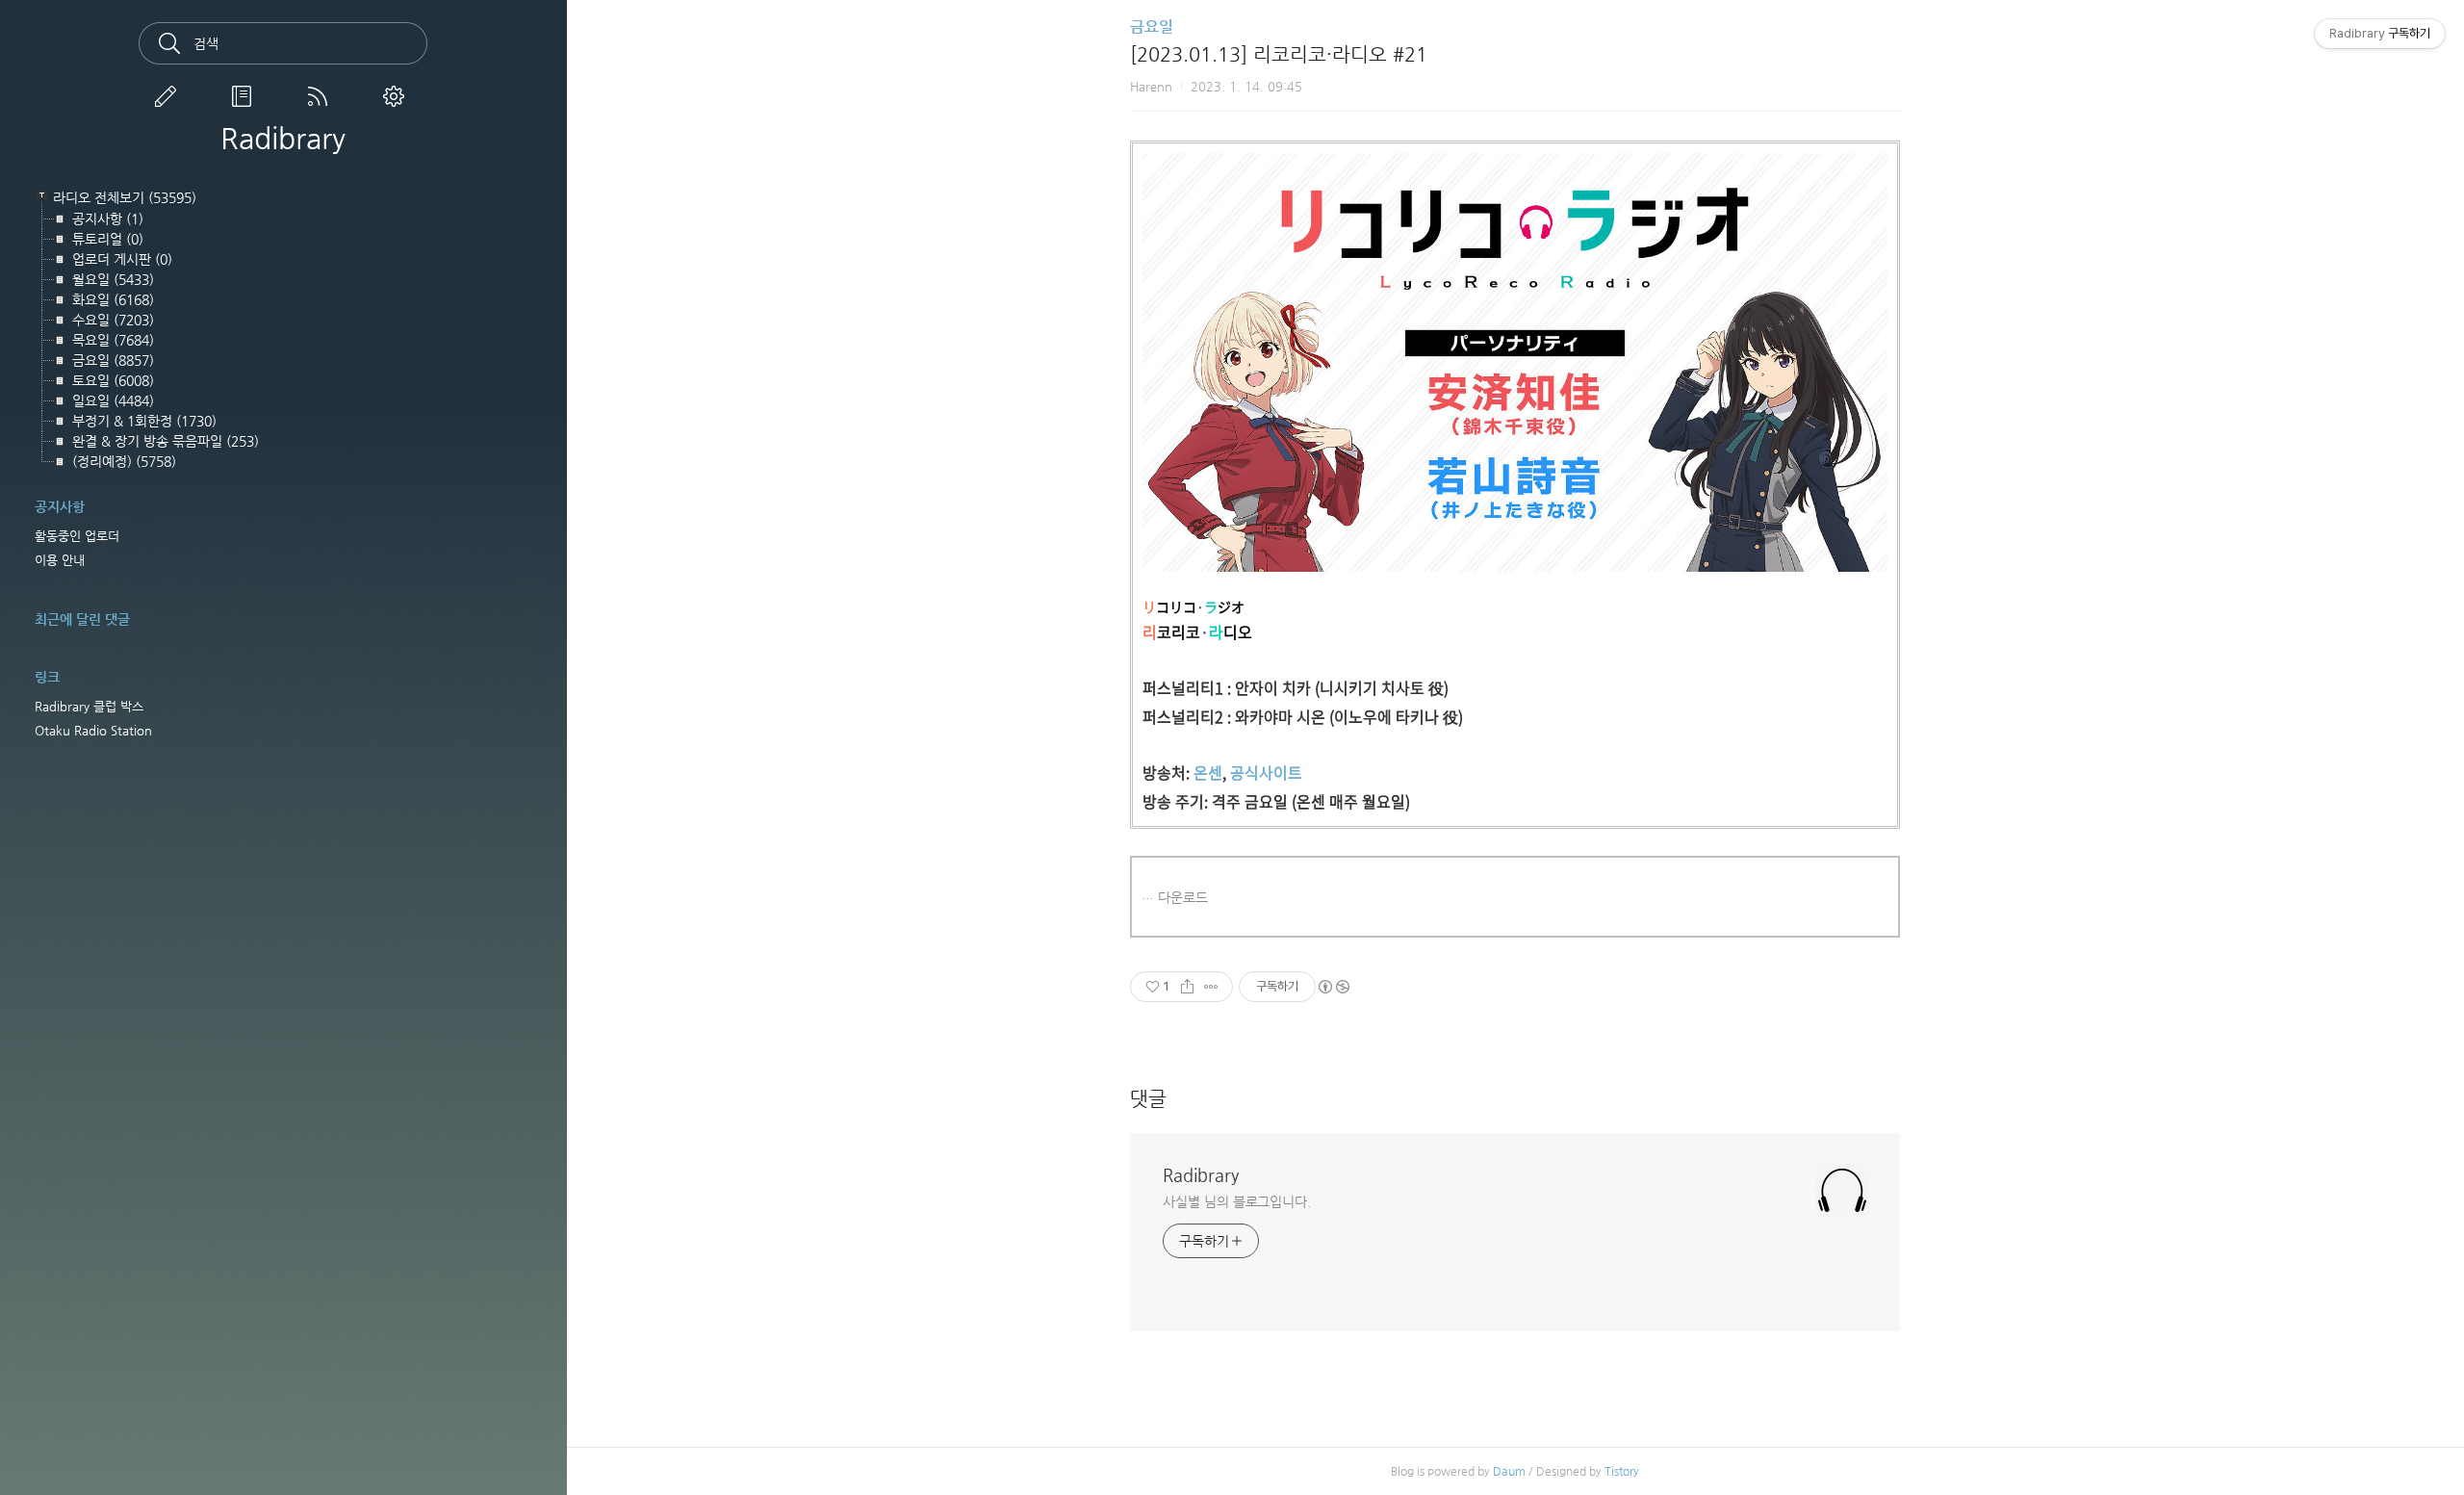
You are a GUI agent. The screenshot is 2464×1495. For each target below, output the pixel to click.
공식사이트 (1266, 772)
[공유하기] (1187, 987)
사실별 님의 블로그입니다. (1237, 1201)
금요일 (1152, 26)
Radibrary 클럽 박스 (89, 706)
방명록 (245, 96)
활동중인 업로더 (77, 536)
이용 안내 (60, 560)
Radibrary (283, 139)
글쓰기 (169, 96)
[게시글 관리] (1211, 987)
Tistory (1622, 1471)
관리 (398, 96)
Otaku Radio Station (93, 730)
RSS (321, 96)
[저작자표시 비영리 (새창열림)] (1333, 987)
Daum (1509, 1471)
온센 (1208, 772)
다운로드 (1183, 897)
